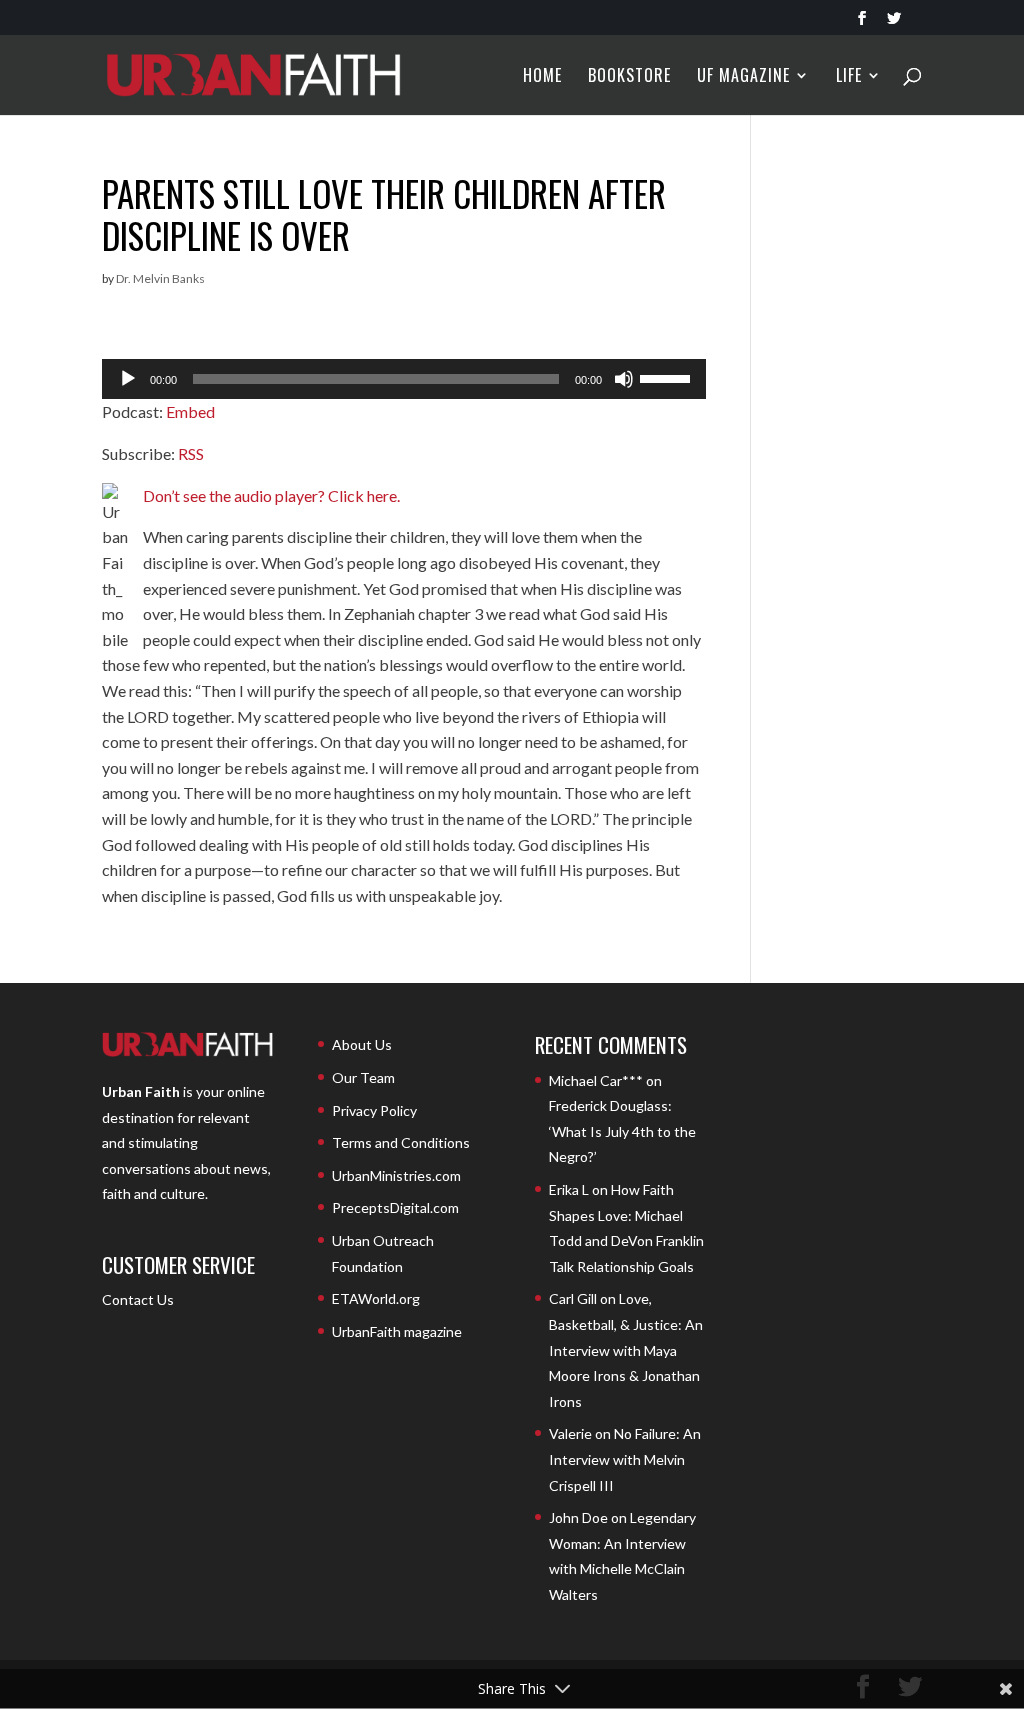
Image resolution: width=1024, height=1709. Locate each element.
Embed (190, 411)
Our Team (363, 1077)
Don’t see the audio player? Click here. (271, 495)
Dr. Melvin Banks (160, 278)
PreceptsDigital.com (395, 1207)
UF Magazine (743, 77)
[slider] (668, 377)
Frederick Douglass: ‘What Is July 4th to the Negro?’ (622, 1131)
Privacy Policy (374, 1110)
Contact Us (138, 1299)
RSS (191, 453)
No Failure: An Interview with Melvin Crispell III (625, 1459)
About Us (362, 1044)
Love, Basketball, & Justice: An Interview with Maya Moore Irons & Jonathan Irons (626, 1349)
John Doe (578, 1517)
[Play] (128, 379)
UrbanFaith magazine (397, 1331)
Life (849, 77)
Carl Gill (573, 1298)
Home (542, 77)
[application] (403, 379)
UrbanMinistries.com (396, 1175)
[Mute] (624, 379)
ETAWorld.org (376, 1298)
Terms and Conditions (401, 1142)
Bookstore (629, 77)
